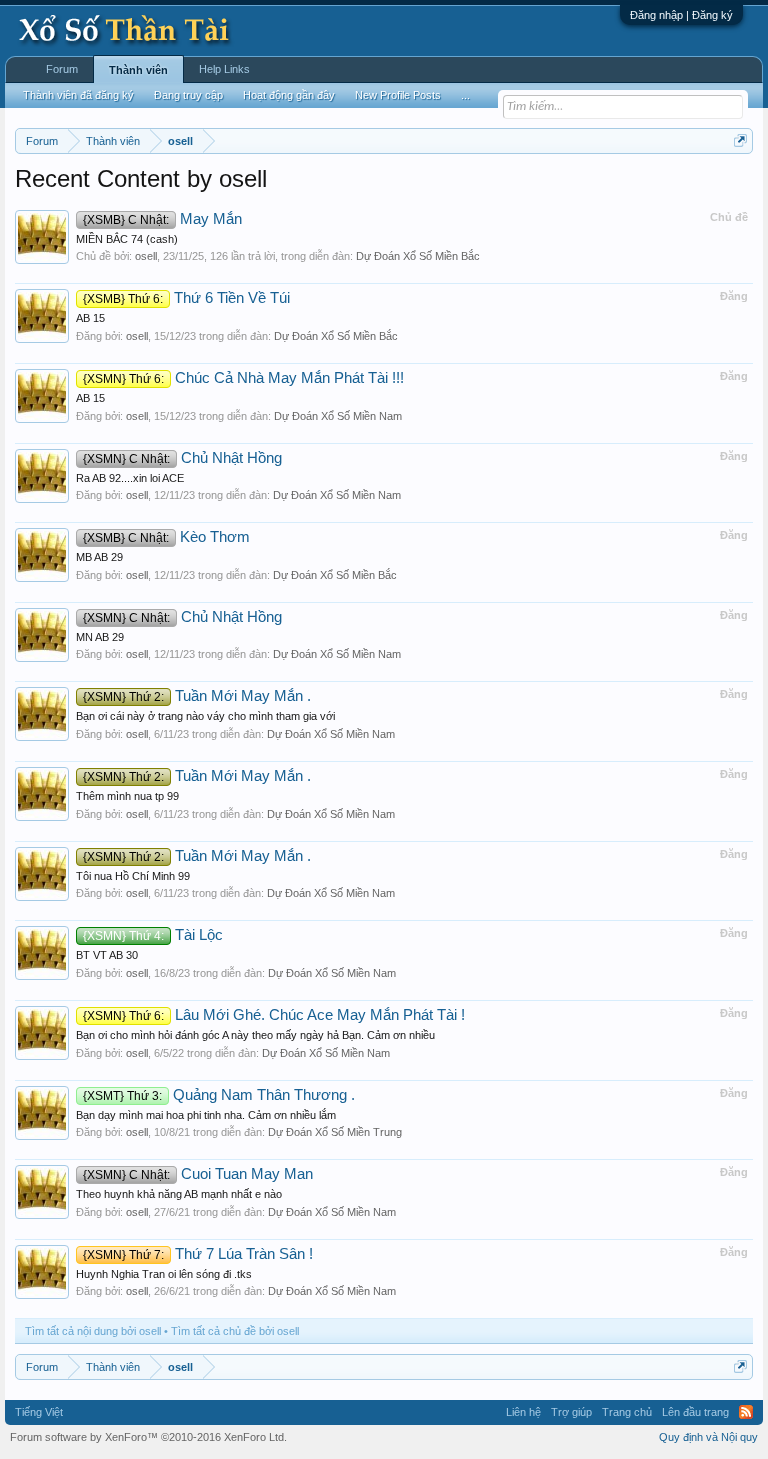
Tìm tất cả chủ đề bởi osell (235, 1331)
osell (146, 256)
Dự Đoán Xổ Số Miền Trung (335, 1132)
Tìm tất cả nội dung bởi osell (93, 1331)
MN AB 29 (100, 637)
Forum (62, 69)
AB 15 (90, 318)
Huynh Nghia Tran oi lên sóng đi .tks (164, 1274)
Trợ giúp (571, 1412)
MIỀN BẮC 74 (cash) (127, 239)
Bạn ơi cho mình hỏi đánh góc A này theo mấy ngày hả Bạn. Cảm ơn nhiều (255, 1035)
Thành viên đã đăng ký (78, 95)
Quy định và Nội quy (708, 1437)
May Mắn (162, 219)
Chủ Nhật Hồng (182, 458)
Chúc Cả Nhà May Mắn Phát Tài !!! (243, 378)
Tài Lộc (153, 935)
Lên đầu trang (695, 1412)
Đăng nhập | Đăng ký (681, 15)
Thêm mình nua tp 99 (127, 796)
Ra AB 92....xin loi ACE (130, 478)
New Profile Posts (398, 95)
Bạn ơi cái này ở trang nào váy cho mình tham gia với (205, 716)
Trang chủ (627, 1412)
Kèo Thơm (166, 537)
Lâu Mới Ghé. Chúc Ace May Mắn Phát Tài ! (274, 1015)
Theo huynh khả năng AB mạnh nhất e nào (179, 1194)
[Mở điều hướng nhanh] (740, 140)
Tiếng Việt (39, 1412)
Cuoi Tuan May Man (198, 1174)
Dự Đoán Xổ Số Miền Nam (338, 416)
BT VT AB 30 (107, 955)
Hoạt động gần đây (289, 95)
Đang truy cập (188, 95)
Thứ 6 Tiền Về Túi (186, 298)
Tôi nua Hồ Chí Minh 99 (133, 876)
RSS (746, 1412)
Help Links (224, 69)
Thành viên (138, 70)
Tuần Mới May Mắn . (197, 696)
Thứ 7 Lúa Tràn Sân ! (198, 1254)
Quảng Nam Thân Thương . (219, 1095)
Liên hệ (523, 1412)
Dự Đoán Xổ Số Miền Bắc (418, 256)
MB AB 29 (99, 557)
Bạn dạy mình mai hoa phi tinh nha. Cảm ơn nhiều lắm (206, 1115)
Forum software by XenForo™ (148, 1437)
